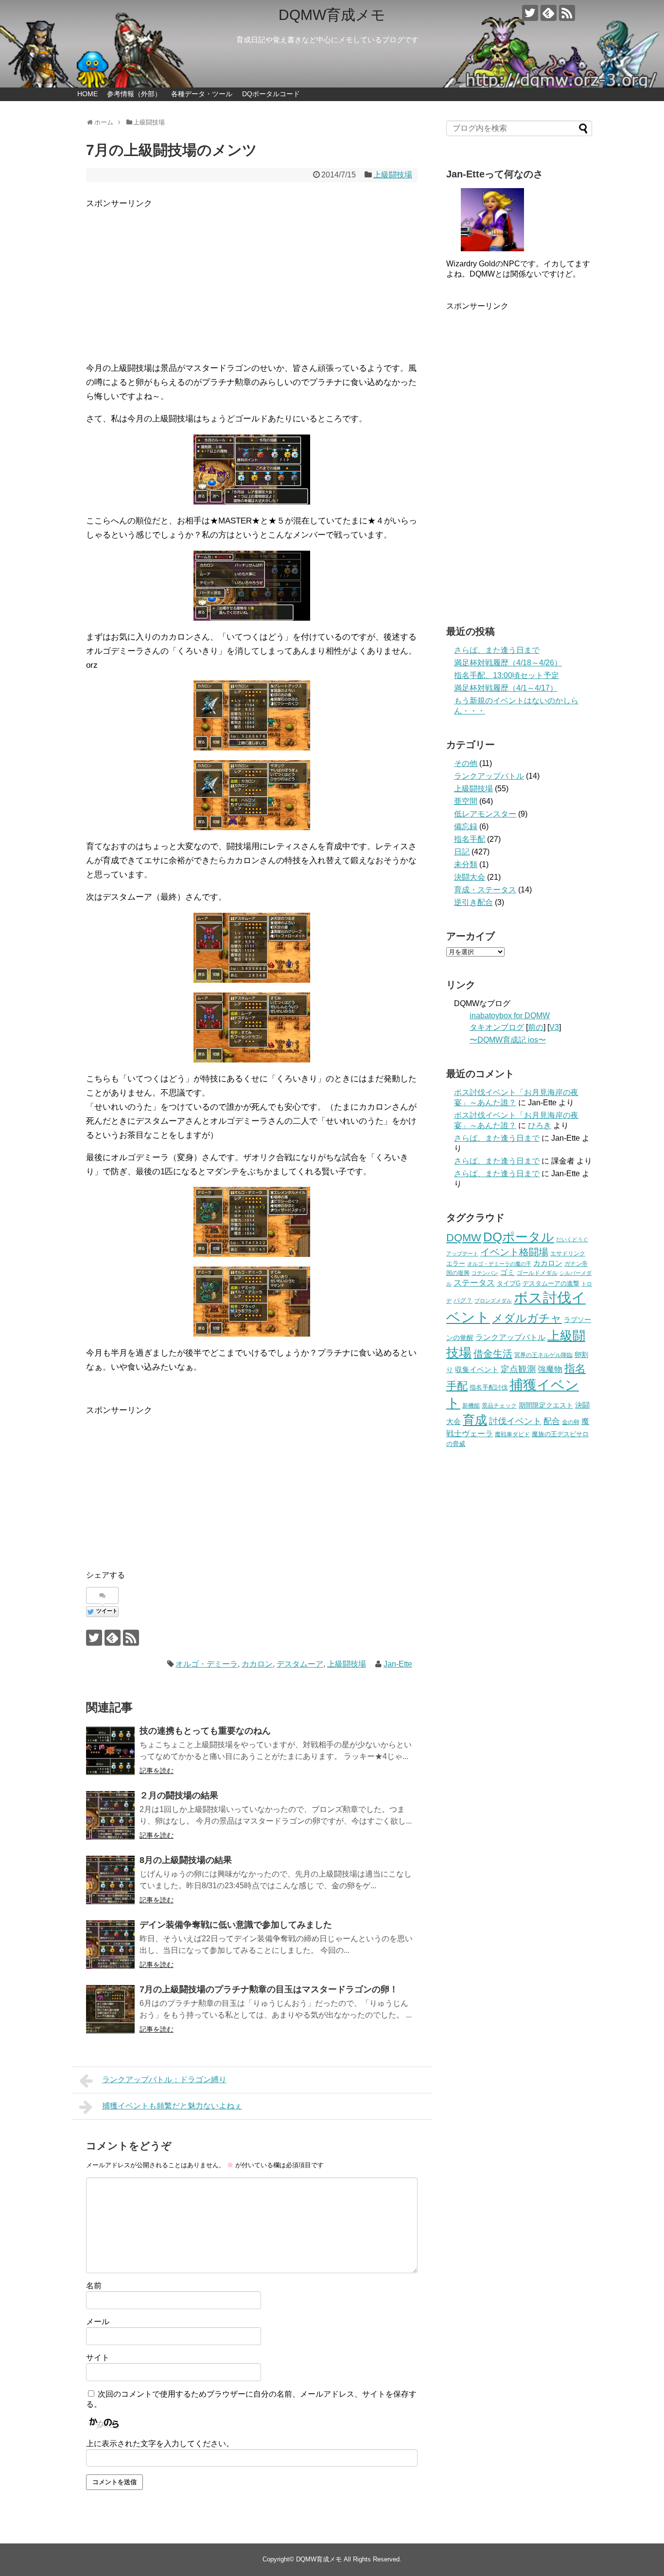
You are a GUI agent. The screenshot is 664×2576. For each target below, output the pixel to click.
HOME (87, 94)
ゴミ (507, 1272)
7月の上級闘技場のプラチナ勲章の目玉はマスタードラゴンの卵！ (269, 1989)
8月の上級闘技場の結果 (186, 1860)
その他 (466, 763)
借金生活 (493, 1354)
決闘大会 (470, 877)
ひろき (540, 1125)
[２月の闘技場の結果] (110, 1815)
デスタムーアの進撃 (551, 1283)
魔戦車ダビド (512, 1434)
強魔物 (550, 1369)
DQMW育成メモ (332, 15)
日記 (462, 852)
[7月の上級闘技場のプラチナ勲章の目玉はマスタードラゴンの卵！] (110, 2009)
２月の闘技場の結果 (179, 1795)
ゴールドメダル (537, 1273)
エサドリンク (568, 1253)
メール (98, 2322)
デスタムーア (300, 1664)
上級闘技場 (393, 175)
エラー (456, 1263)
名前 (94, 2286)
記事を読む (157, 1771)
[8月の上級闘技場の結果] (110, 1880)
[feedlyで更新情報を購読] (549, 13)
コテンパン (485, 1273)
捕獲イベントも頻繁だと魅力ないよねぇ (172, 2106)
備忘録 (466, 827)
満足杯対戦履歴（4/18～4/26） (508, 663)
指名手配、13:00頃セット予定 (507, 675)
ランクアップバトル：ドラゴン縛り (164, 2080)
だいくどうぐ (572, 1239)
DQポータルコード (271, 94)
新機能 (471, 1406)
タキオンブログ (497, 1027)
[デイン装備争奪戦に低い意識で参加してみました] (110, 1945)
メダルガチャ (527, 1318)
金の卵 (571, 1422)
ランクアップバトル (489, 776)
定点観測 (518, 1369)
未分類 (466, 864)
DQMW (464, 1238)
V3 (554, 1027)
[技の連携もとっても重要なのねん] (110, 1751)
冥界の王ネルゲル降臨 (543, 1355)
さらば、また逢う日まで (497, 650)
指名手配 (470, 839)
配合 (552, 1421)
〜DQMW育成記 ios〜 (508, 1040)
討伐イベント (515, 1421)
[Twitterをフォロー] (530, 13)
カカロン (257, 1664)
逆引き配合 (473, 902)
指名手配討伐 (489, 1387)
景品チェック (499, 1406)
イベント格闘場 (514, 1252)
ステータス (474, 1283)
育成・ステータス (485, 890)
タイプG (509, 1283)
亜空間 (466, 801)
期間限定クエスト (546, 1405)
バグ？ (463, 1300)
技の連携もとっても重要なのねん (205, 1731)
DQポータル (519, 1237)
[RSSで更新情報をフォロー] (567, 13)
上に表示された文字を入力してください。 (160, 2444)
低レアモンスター (485, 814)
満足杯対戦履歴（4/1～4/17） (506, 688)
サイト (98, 2358)
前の (536, 1027)
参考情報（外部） (134, 94)
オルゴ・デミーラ (207, 1664)
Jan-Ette (398, 1664)
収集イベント (477, 1369)
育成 (475, 1420)
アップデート (462, 1253)
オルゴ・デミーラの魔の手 (499, 1264)
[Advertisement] (252, 279)
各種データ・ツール (202, 94)
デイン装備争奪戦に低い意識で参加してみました (236, 1925)
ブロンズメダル (493, 1301)
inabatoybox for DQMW (510, 1016)
